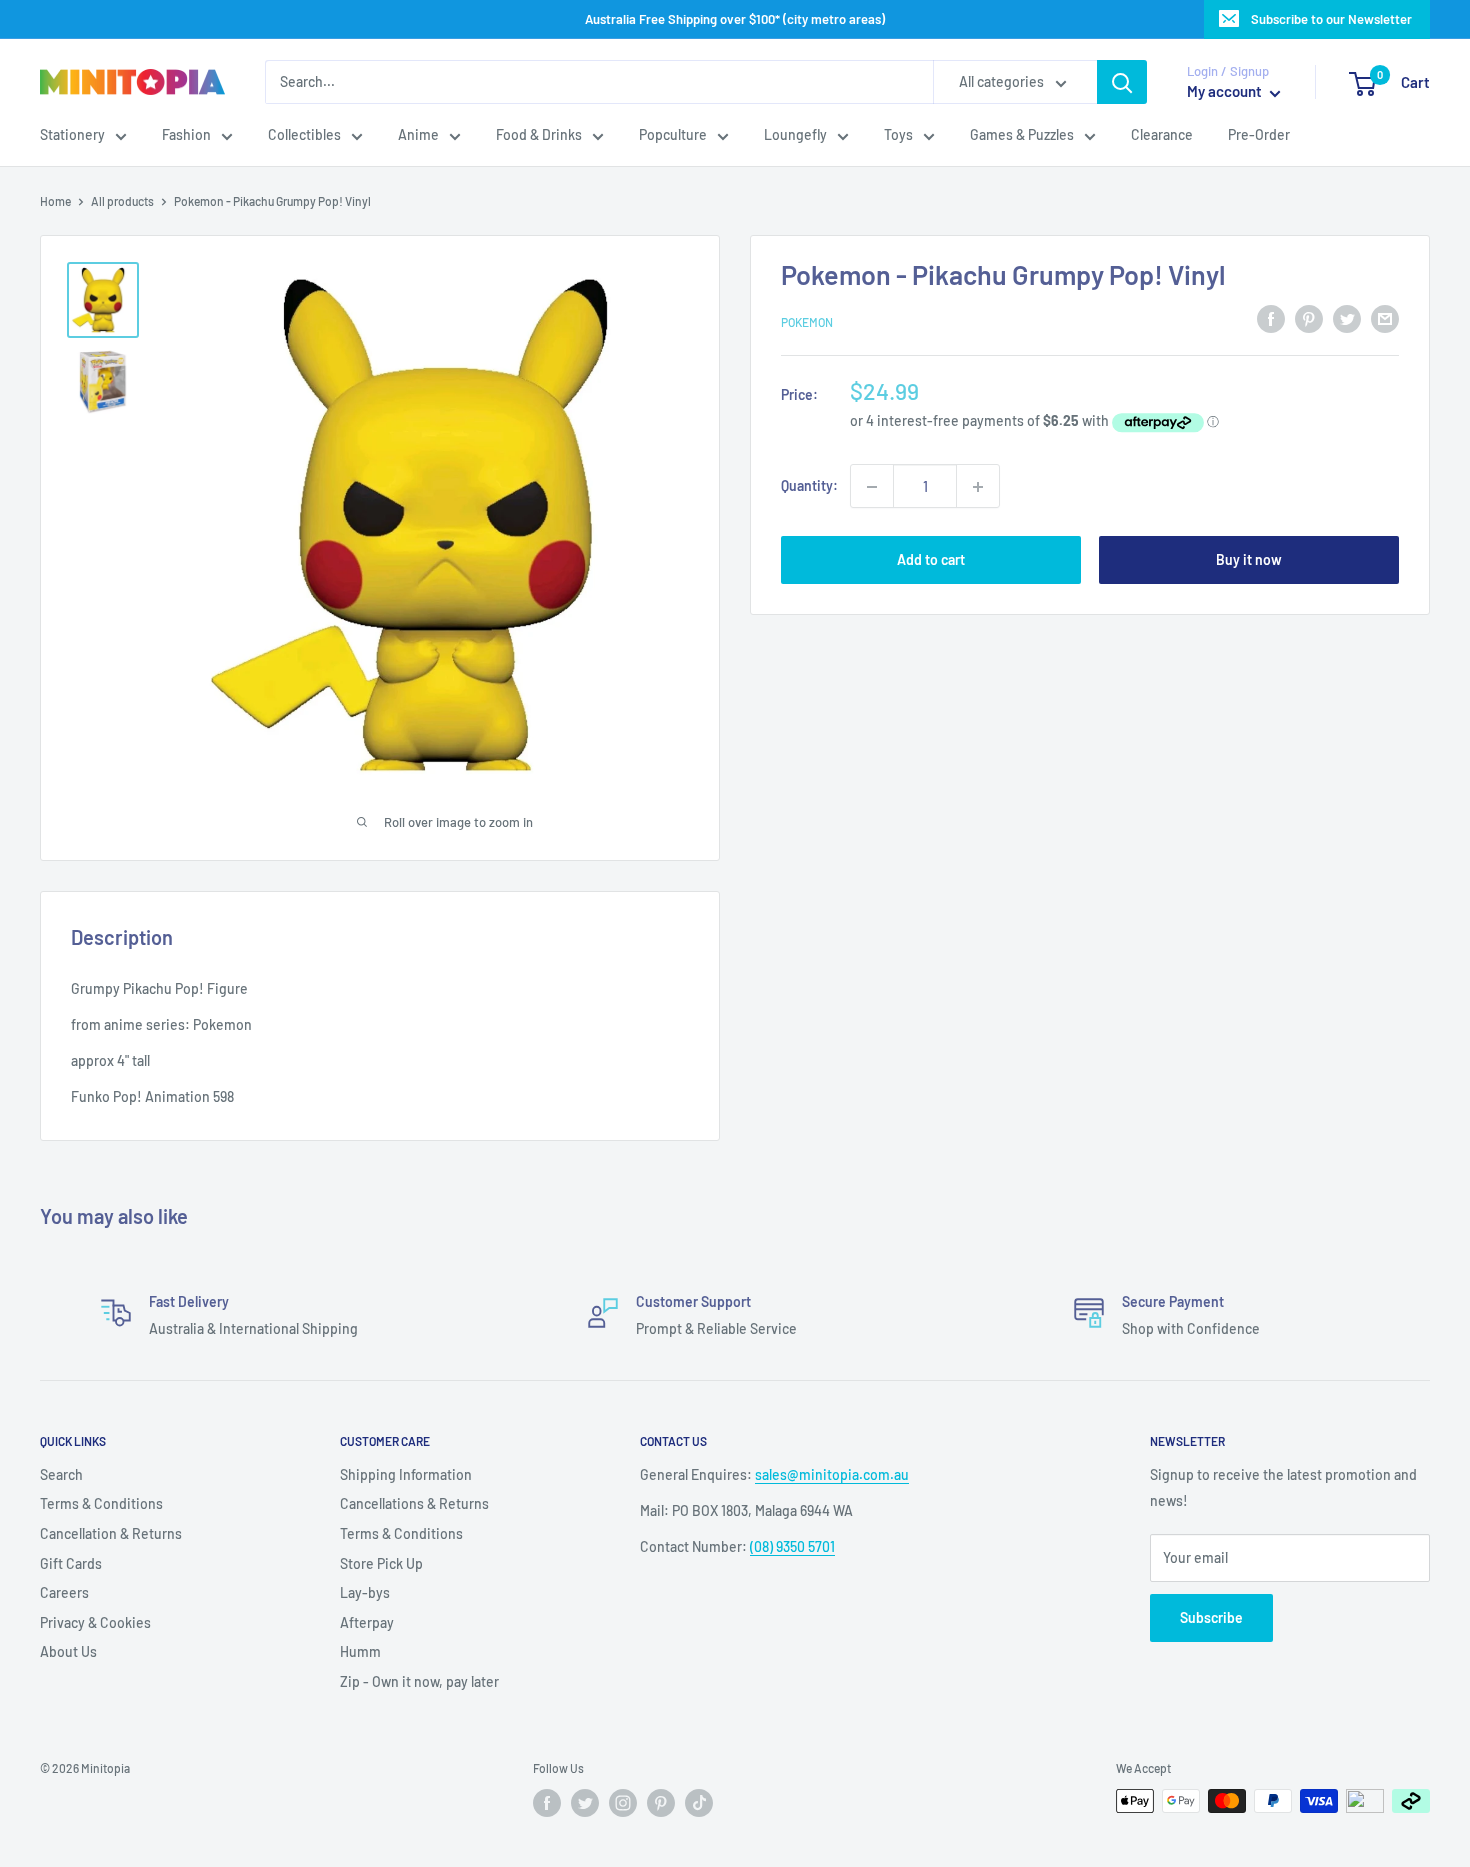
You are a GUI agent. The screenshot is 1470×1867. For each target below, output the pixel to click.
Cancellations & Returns (414, 1503)
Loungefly (795, 135)
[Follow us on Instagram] (623, 1803)
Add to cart (931, 560)
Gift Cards (71, 1563)
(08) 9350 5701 (792, 1546)
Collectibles (304, 135)
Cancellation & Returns (111, 1533)
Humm (360, 1651)
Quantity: (809, 486)
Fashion (186, 135)
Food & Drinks (539, 135)
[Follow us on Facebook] (547, 1803)
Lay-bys (365, 1592)
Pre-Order (1259, 135)
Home (55, 201)
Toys (898, 135)
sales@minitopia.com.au (832, 1474)
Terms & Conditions (101, 1503)
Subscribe (1211, 1617)
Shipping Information (406, 1474)
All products (122, 201)
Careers (64, 1592)
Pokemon (807, 322)
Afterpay (367, 1622)
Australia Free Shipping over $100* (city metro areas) (735, 19)
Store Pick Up (381, 1563)
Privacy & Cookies (95, 1622)
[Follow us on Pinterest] (661, 1803)
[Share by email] (1385, 319)
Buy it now (1249, 560)
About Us (68, 1651)
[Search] (1122, 82)
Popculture (673, 135)
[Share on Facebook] (1271, 319)
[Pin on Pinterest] (1309, 319)
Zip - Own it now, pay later (419, 1681)
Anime (418, 135)
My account (1226, 92)
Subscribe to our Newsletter (1331, 19)
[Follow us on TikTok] (699, 1803)
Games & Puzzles (1022, 135)
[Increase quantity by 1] (978, 487)
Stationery (72, 135)
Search (61, 1474)
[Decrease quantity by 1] (872, 487)
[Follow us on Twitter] (585, 1803)
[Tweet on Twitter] (1347, 319)
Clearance (1162, 135)
